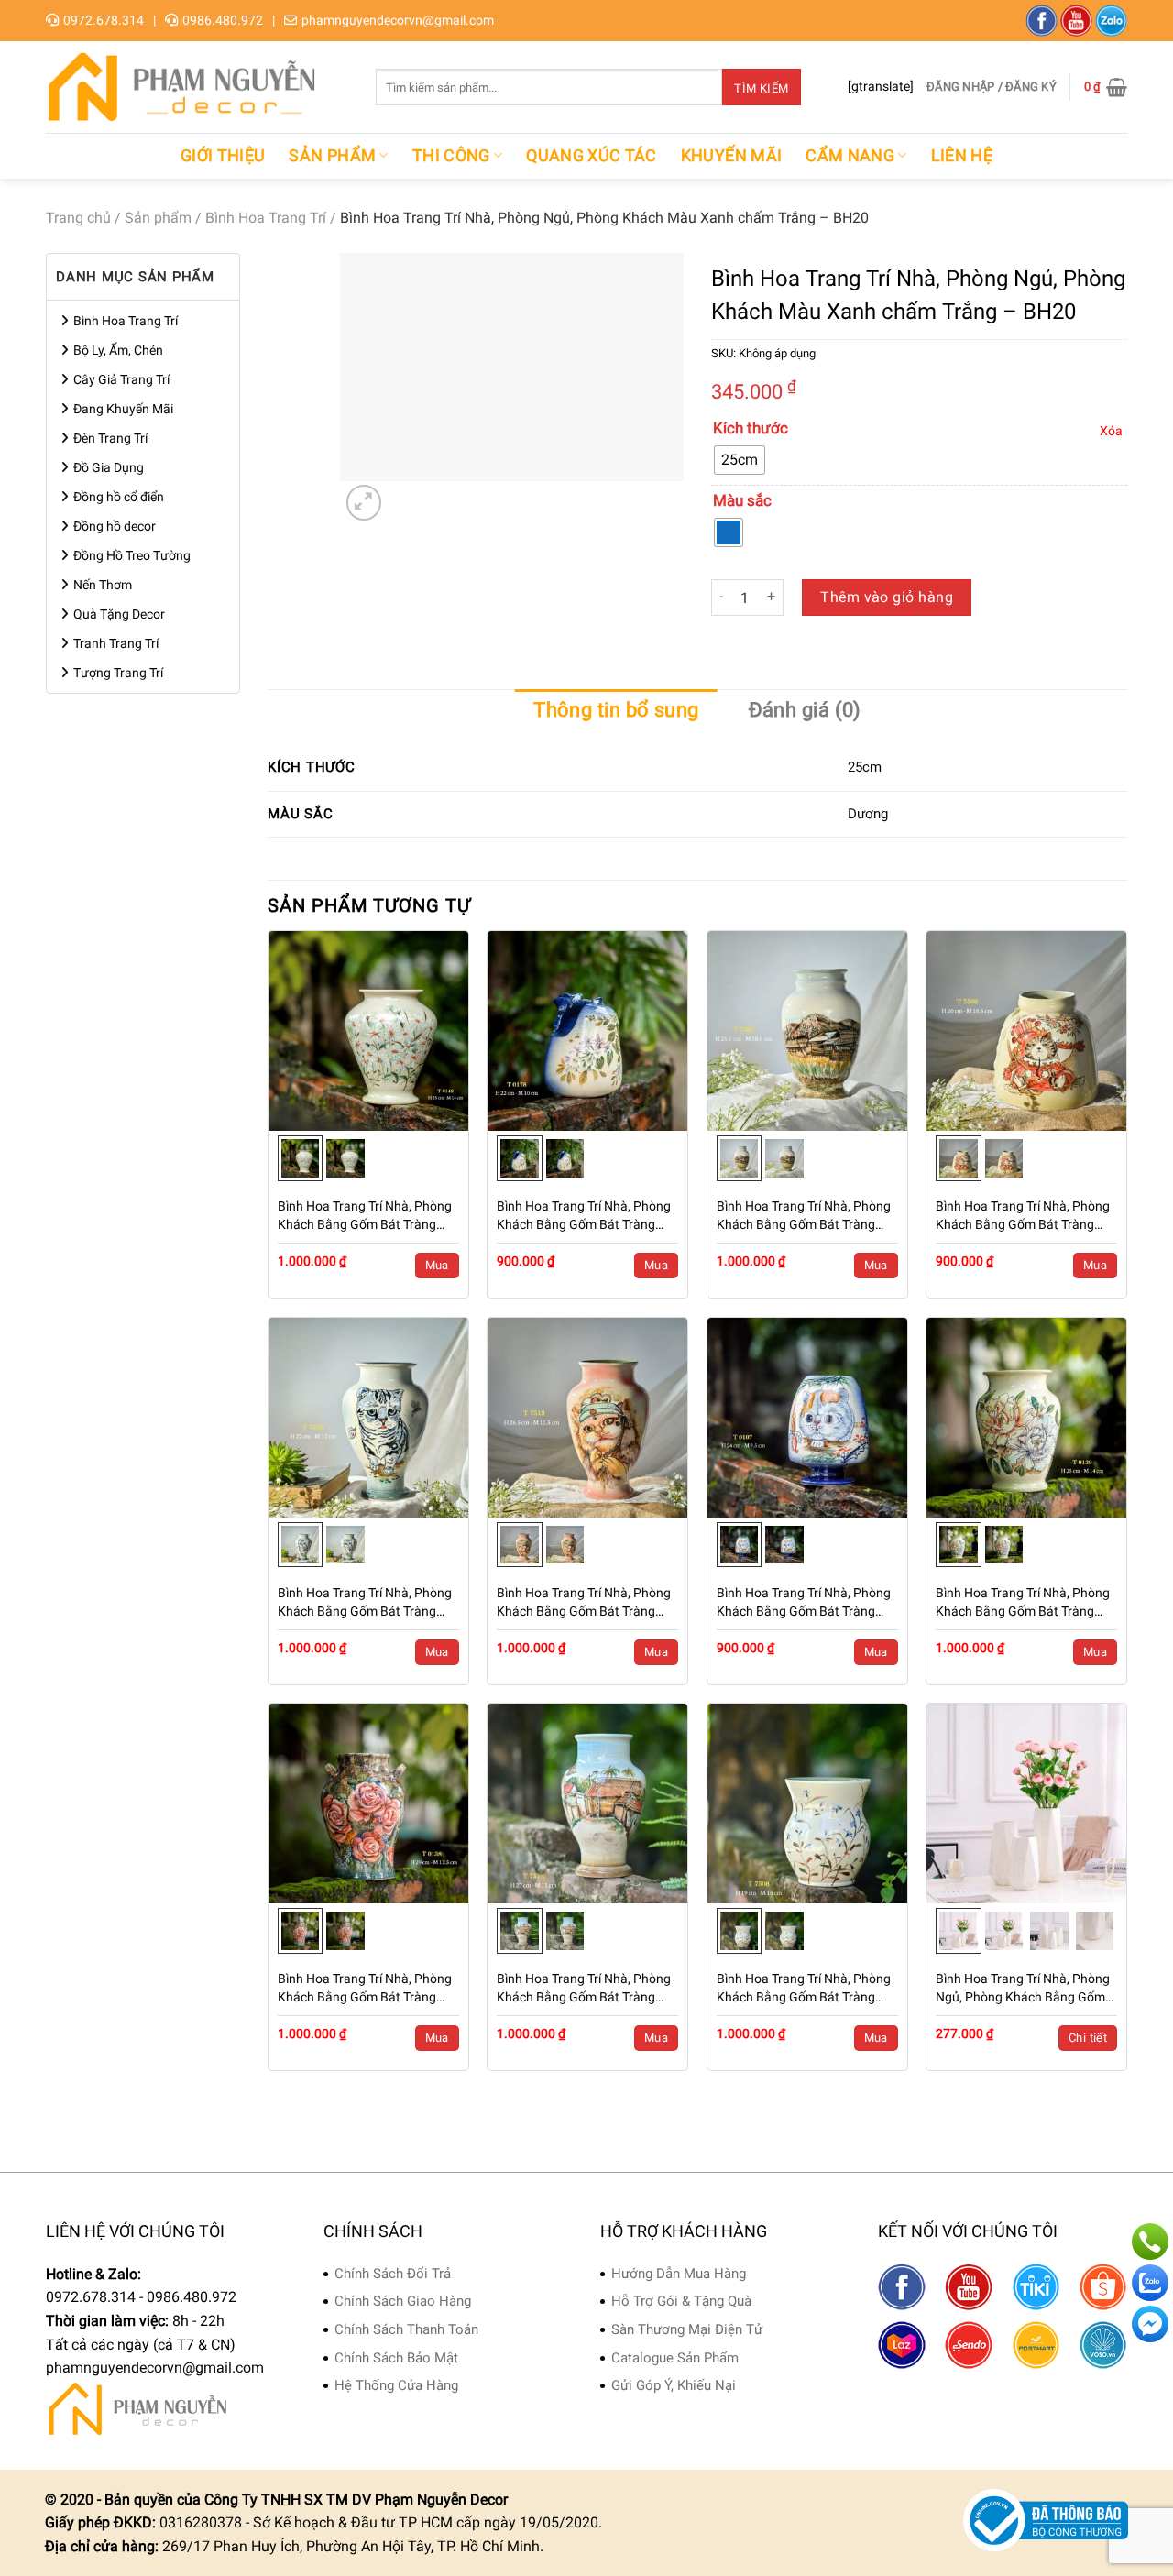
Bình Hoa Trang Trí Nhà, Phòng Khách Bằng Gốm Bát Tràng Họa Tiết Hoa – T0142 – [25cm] (367, 1216)
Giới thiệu (223, 156)
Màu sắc (742, 501)
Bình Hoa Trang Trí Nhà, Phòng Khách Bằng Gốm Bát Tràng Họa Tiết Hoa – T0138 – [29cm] (367, 1989)
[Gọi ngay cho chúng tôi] (1150, 2242)
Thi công (451, 156)
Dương (868, 814)
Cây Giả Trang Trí (121, 379)
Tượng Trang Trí (118, 673)
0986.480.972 (223, 20)
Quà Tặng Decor (119, 614)
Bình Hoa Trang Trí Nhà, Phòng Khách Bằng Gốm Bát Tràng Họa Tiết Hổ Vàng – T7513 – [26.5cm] (584, 1603)
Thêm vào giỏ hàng (887, 597)
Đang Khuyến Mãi (123, 409)
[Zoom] (364, 503)
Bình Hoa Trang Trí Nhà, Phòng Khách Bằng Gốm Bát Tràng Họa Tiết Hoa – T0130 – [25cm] (1025, 1603)
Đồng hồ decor (115, 526)
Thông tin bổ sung (616, 710)
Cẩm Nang (850, 156)
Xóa (1111, 431)
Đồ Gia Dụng (109, 467)
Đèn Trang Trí (110, 438)
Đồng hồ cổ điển (119, 497)
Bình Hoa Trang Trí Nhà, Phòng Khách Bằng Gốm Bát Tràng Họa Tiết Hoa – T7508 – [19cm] (806, 1989)
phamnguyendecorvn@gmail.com (398, 20)
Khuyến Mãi (732, 156)
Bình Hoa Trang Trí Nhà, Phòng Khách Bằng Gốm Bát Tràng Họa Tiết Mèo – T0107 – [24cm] (806, 1603)
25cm (865, 767)
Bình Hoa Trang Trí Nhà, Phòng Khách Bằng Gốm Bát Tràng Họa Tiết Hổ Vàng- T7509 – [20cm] (1023, 1216)
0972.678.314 (104, 20)
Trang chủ (78, 218)
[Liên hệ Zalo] (1150, 2283)
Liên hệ (962, 156)
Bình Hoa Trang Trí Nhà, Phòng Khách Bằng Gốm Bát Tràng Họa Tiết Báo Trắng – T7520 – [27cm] (365, 1603)
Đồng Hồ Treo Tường (132, 555)
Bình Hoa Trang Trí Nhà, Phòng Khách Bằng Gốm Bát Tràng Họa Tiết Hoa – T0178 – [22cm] (586, 1216)
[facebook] (1041, 21)
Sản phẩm (332, 156)
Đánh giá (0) (805, 710)
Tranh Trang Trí (116, 643)
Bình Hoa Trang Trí (266, 218)
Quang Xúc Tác (592, 156)
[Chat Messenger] (1150, 2324)
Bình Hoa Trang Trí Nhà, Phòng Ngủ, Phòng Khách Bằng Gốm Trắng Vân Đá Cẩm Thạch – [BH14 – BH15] (1023, 1989)
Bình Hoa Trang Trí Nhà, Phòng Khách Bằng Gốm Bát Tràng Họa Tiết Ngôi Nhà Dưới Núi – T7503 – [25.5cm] (804, 1216)
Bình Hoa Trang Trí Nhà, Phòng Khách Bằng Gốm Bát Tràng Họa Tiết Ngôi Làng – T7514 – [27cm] (584, 1989)
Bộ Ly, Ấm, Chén (118, 350)
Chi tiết (1088, 2038)
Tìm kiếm (761, 88)
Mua (437, 1265)
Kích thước (751, 429)
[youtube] (1076, 21)
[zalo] (1111, 21)
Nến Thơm (103, 585)
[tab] (616, 710)
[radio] (740, 460)
